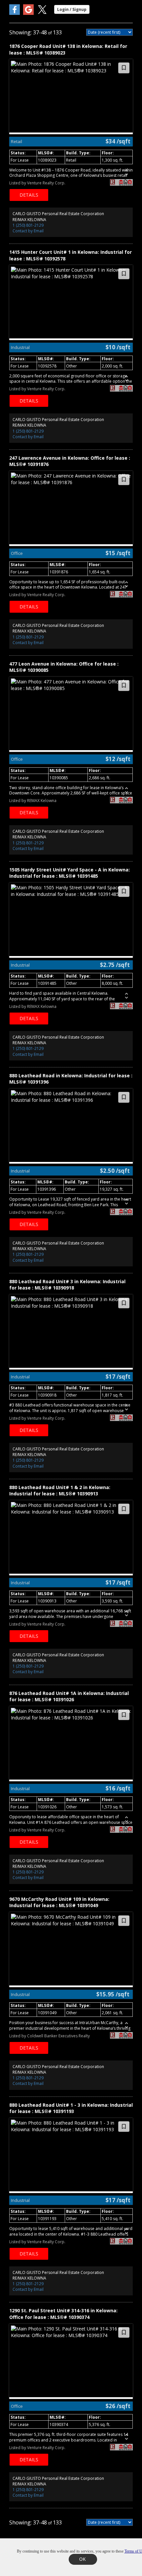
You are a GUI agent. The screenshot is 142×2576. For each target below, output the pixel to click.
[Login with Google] (28, 13)
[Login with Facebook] (15, 13)
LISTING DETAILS (29, 195)
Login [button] (72, 9)
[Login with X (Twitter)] (42, 13)
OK (83, 2559)
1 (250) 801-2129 (28, 225)
